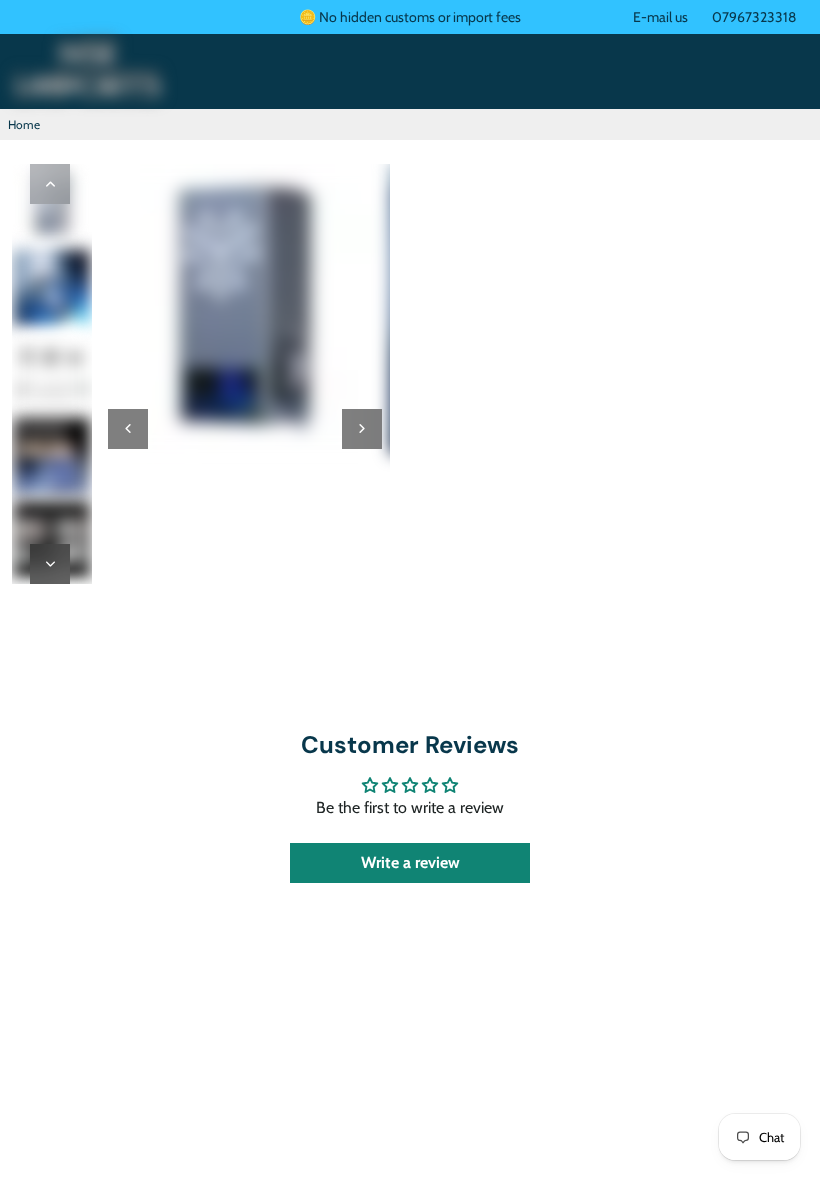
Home (24, 124)
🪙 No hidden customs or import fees (410, 17)
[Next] (50, 564)
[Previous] (50, 184)
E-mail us (660, 17)
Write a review (410, 862)
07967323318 (754, 17)
